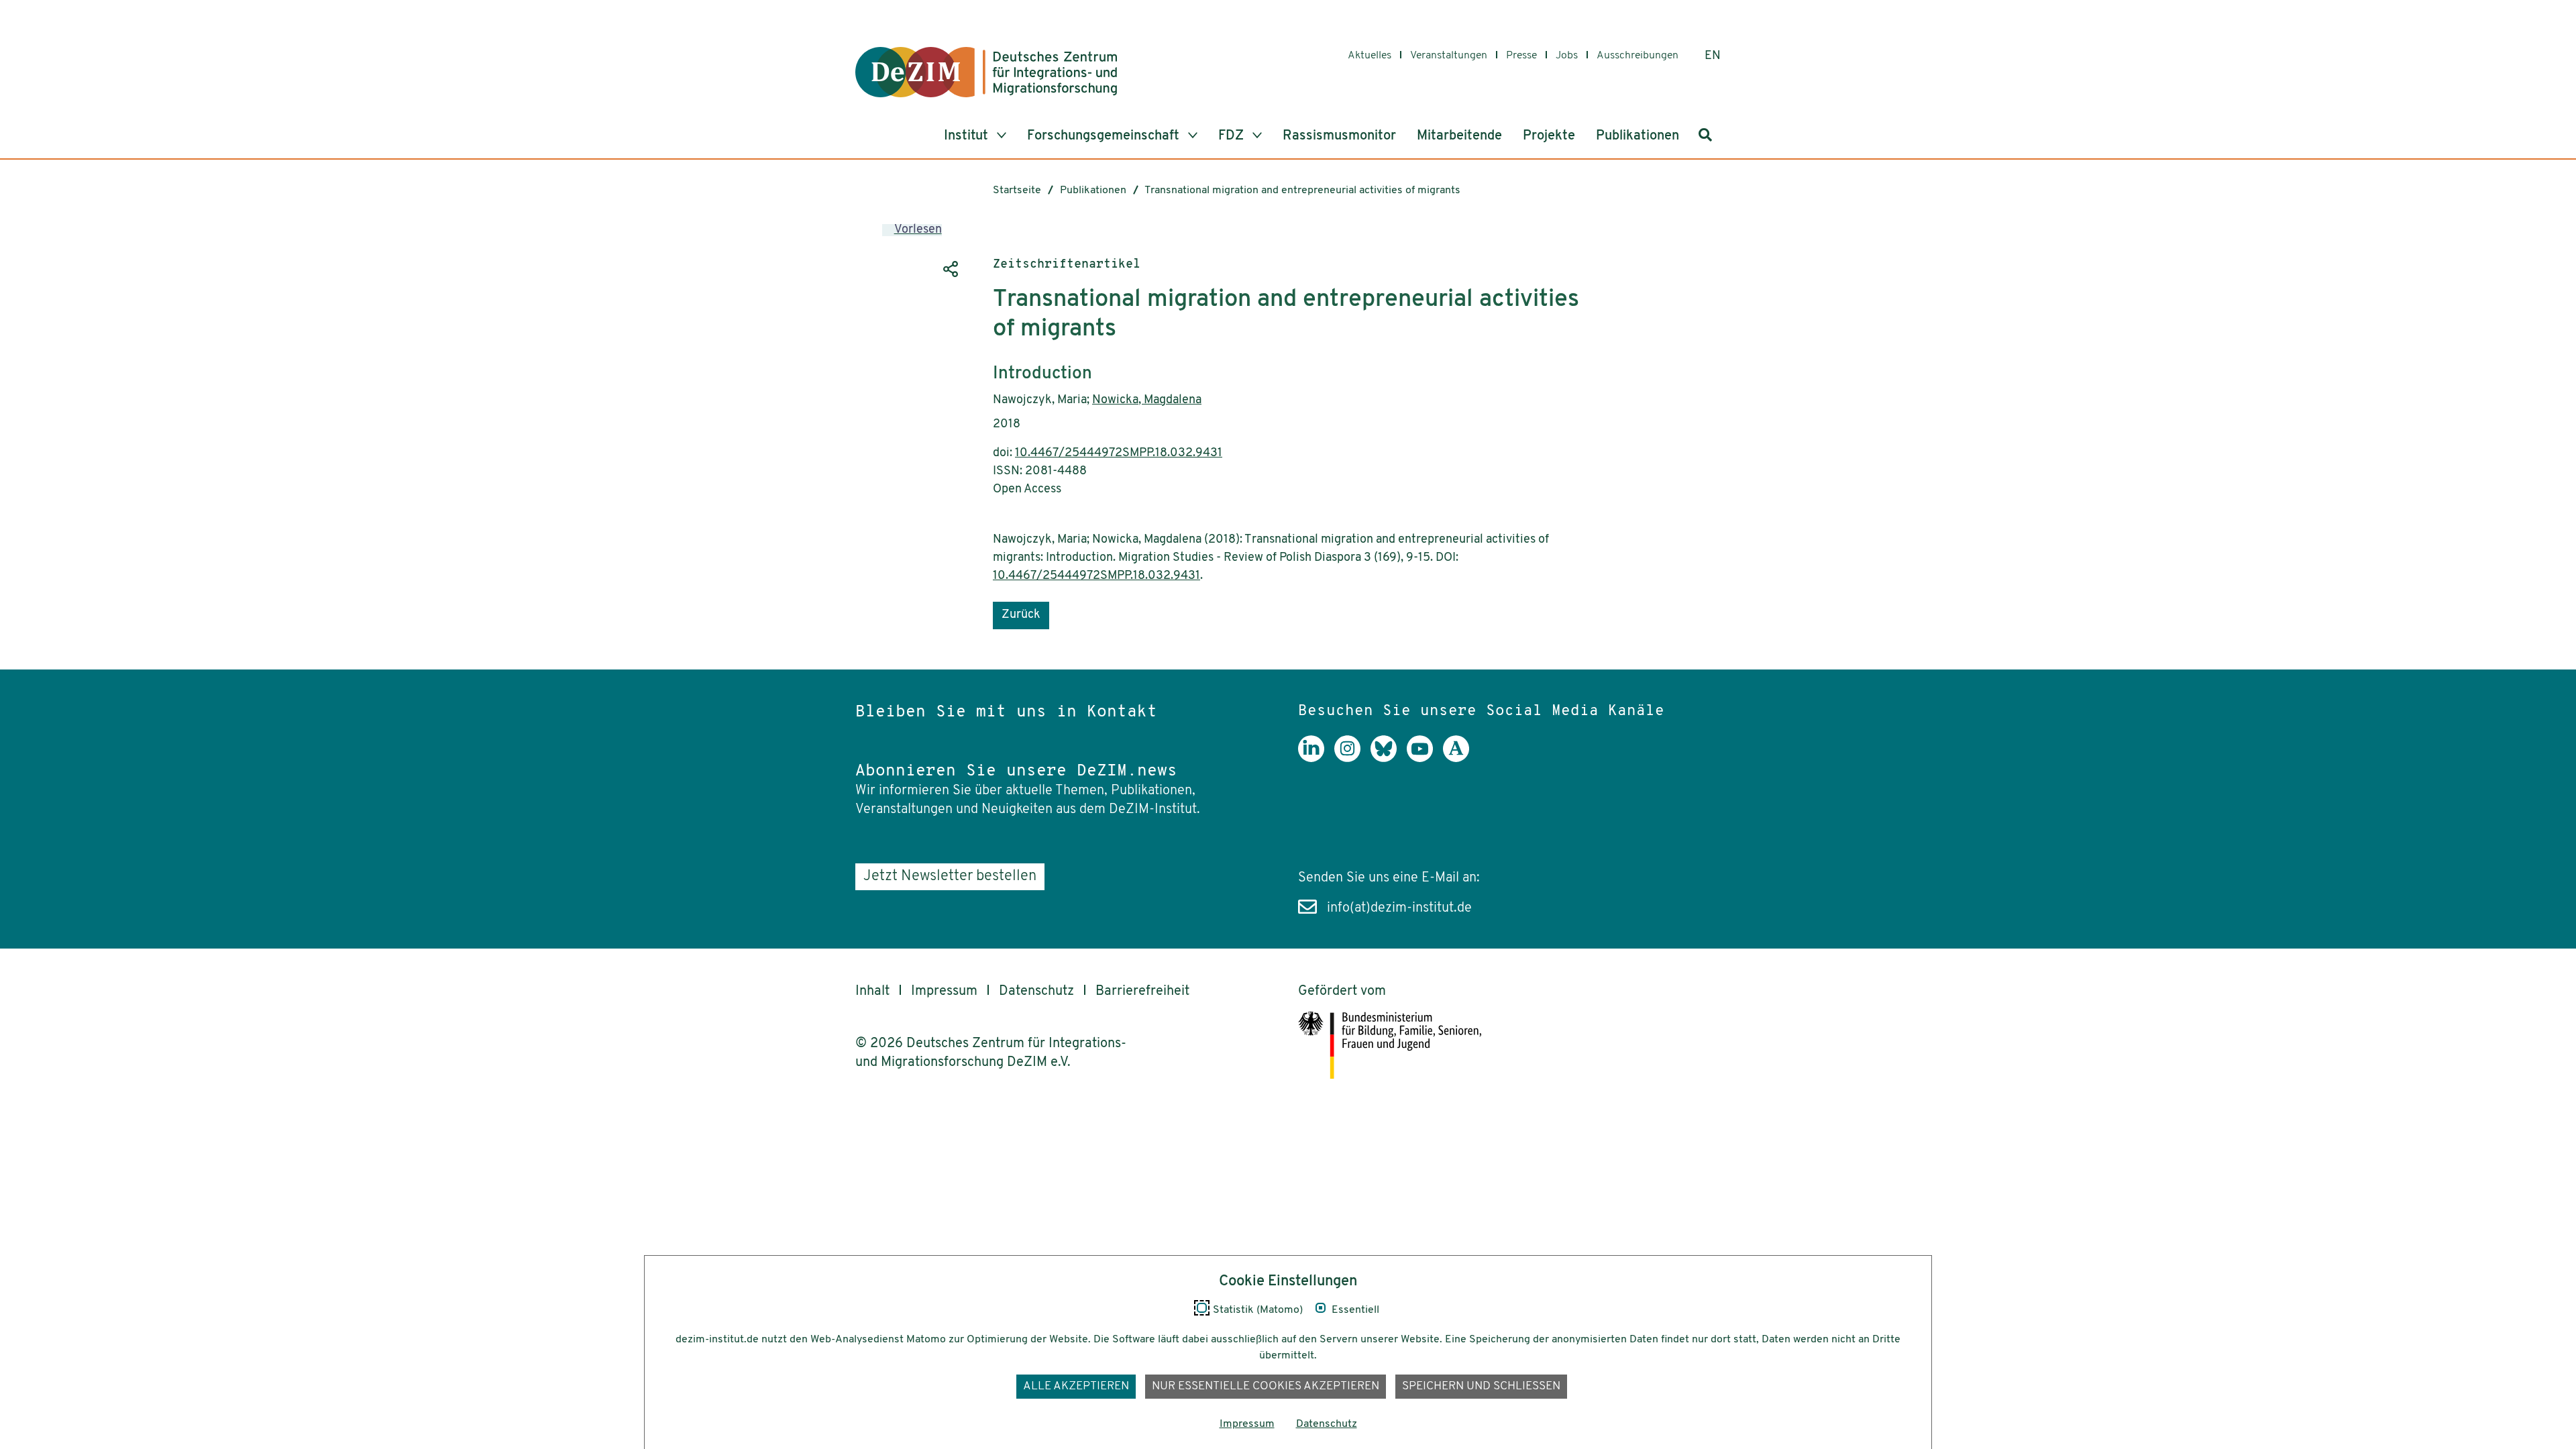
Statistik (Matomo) (1258, 1310)
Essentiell (1355, 1310)
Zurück (1021, 615)
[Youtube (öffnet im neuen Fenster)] (1425, 759)
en (1713, 56)
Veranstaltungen (1449, 56)
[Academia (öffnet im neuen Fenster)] (1461, 759)
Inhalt (872, 991)
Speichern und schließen (1481, 1386)
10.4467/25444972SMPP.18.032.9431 (1119, 453)
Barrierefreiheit (1142, 991)
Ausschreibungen (1638, 56)
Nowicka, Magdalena (1147, 400)
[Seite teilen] (949, 269)
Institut (968, 136)
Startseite (1017, 191)
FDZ (1233, 136)
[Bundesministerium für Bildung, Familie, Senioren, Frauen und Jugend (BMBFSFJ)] (1499, 1045)
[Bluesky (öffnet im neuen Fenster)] (1389, 759)
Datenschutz (1036, 991)
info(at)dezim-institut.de (1399, 908)
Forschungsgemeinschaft (1105, 136)
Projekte (1549, 136)
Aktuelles (1370, 56)
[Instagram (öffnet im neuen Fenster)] (1352, 759)
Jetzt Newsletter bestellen (950, 876)
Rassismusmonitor (1339, 136)
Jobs (1567, 56)
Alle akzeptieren (1076, 1386)
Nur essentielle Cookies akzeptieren (1266, 1386)
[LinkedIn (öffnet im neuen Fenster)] (1316, 759)
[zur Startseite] (986, 72)
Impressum (944, 991)
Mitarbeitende (1459, 136)
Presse (1521, 56)
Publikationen (1638, 136)
